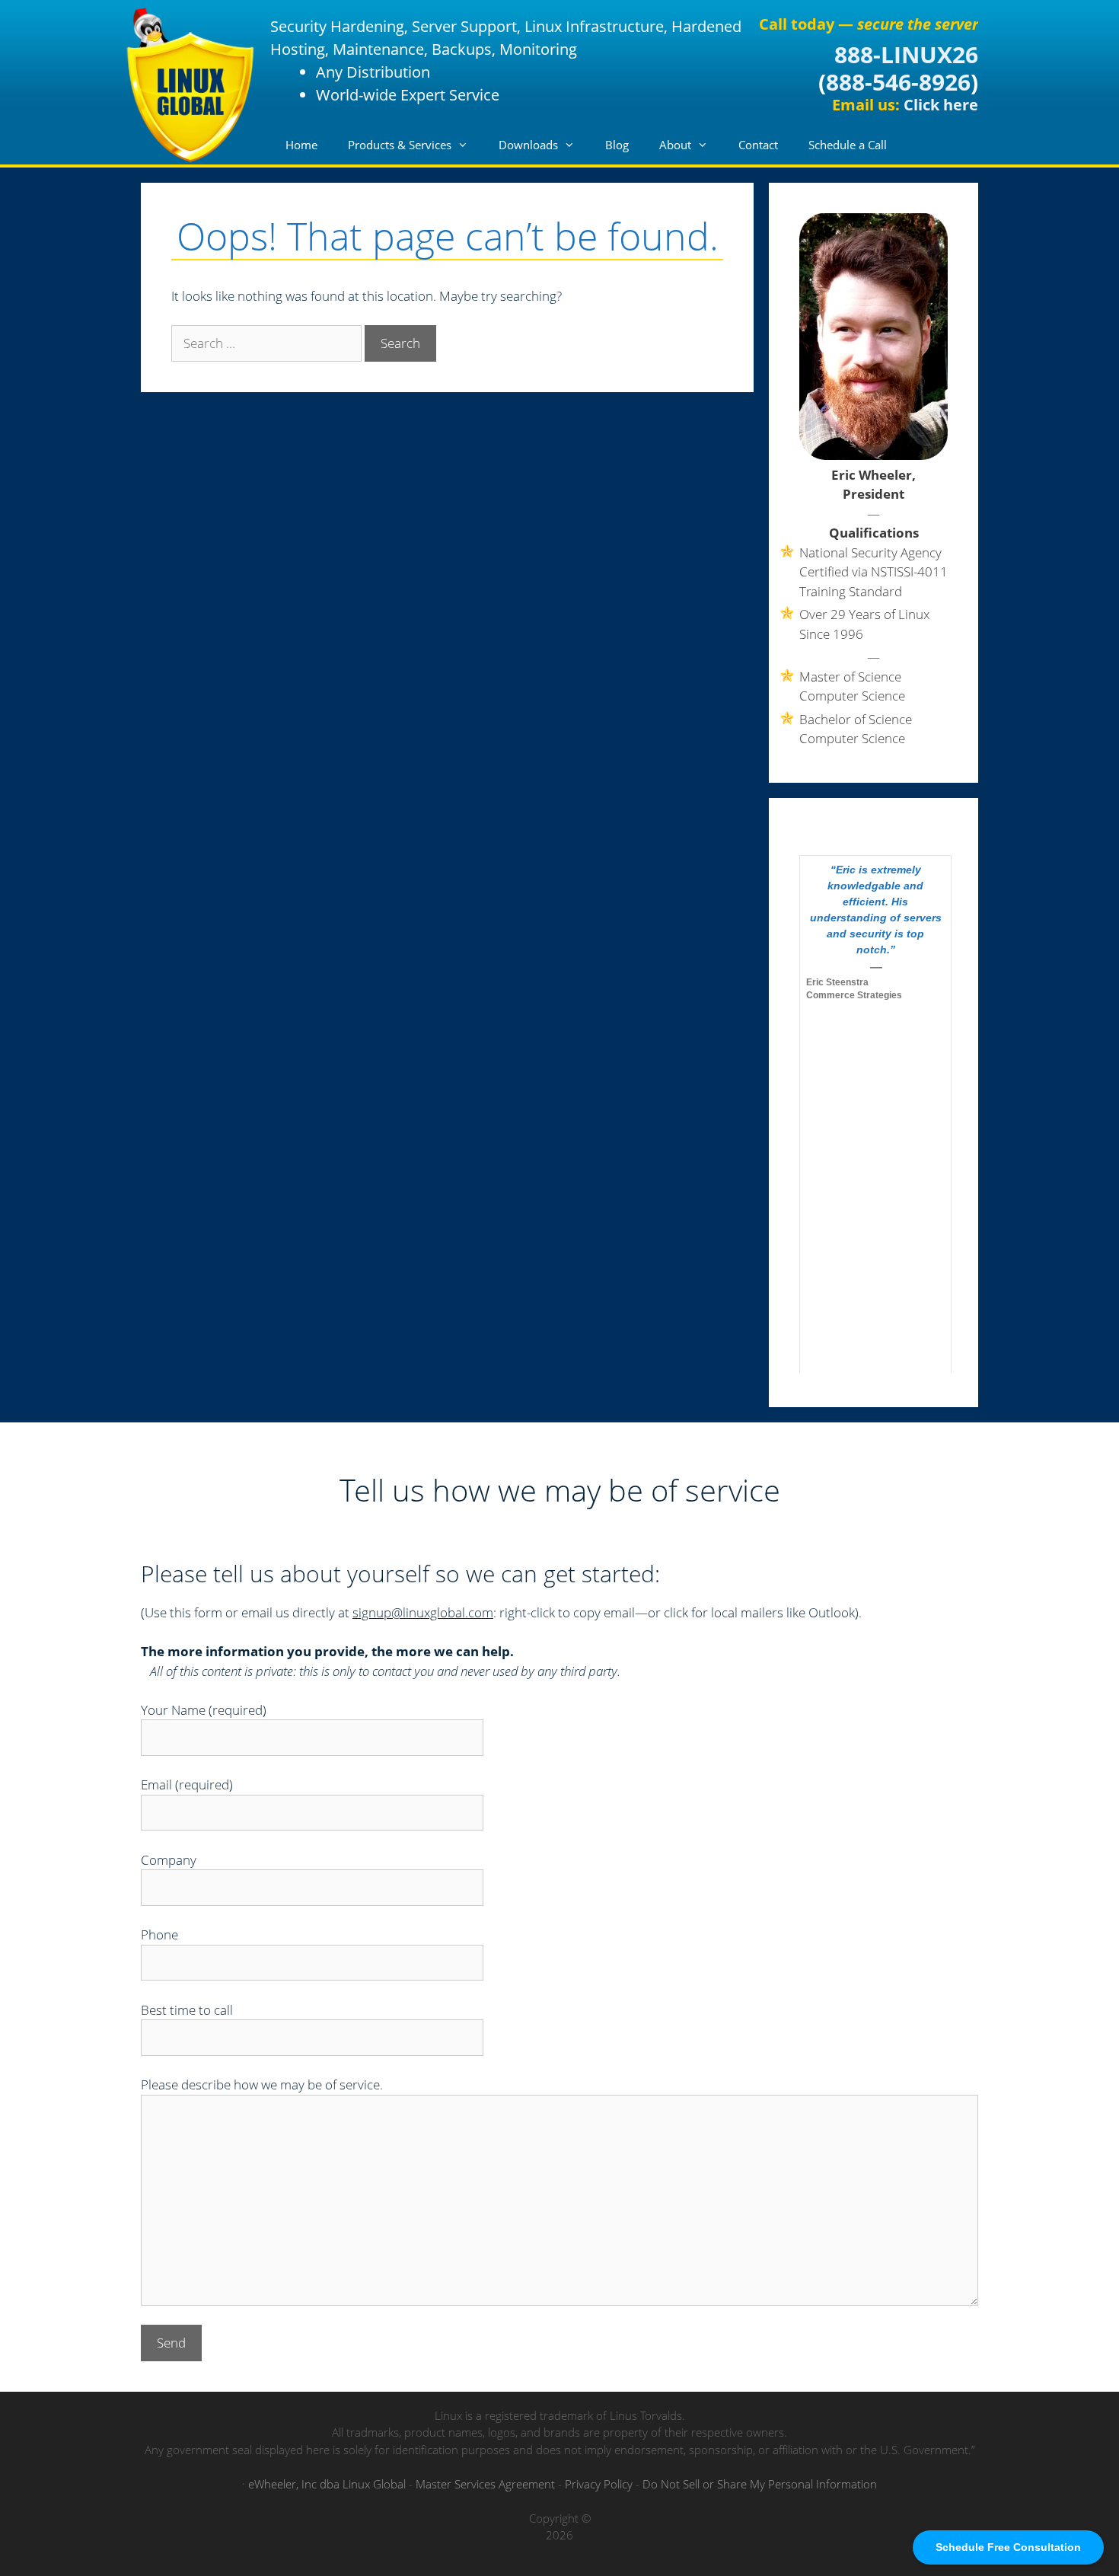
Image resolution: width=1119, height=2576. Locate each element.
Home (301, 145)
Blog (617, 145)
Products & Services (400, 145)
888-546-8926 (898, 82)
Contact (758, 145)
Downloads (528, 145)
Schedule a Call (848, 145)
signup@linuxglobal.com (423, 1612)
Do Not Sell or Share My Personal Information (760, 2484)
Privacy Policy (599, 2484)
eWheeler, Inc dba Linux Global (327, 2484)
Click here (941, 105)
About (675, 145)
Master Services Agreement (485, 2484)
